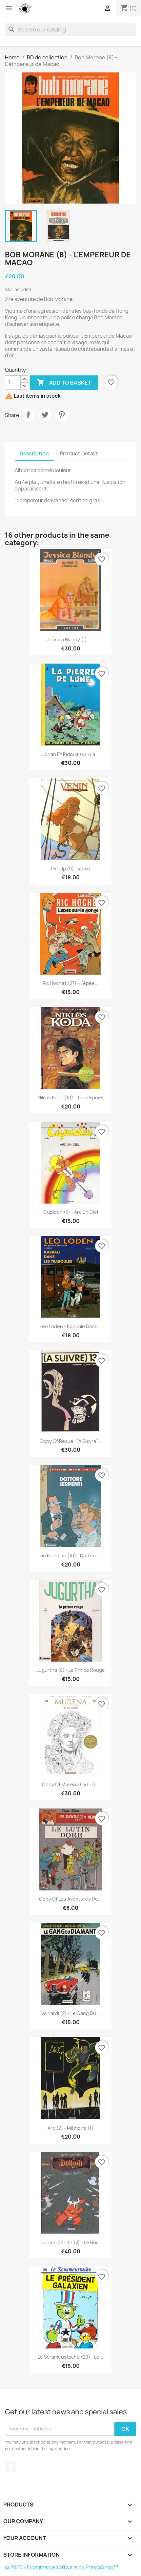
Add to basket (64, 382)
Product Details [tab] (79, 454)
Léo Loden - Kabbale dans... (70, 1326)
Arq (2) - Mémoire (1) (70, 2128)
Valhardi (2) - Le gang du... (71, 2013)
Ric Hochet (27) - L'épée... (70, 983)
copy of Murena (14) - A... (70, 1784)
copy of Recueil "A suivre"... (70, 1441)
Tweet (45, 415)
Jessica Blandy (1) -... (70, 639)
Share (28, 415)
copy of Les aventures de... (70, 1899)
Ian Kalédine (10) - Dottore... (70, 1556)
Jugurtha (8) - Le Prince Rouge (71, 1670)
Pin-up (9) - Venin (70, 869)
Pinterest (62, 415)
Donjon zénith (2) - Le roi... (71, 2242)
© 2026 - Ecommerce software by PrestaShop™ (61, 2567)
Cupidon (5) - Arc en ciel (71, 1212)
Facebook (11, 2467)
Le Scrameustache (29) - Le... (70, 2357)
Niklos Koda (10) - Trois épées (71, 1098)
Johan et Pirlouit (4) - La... (71, 754)
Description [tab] (34, 454)
